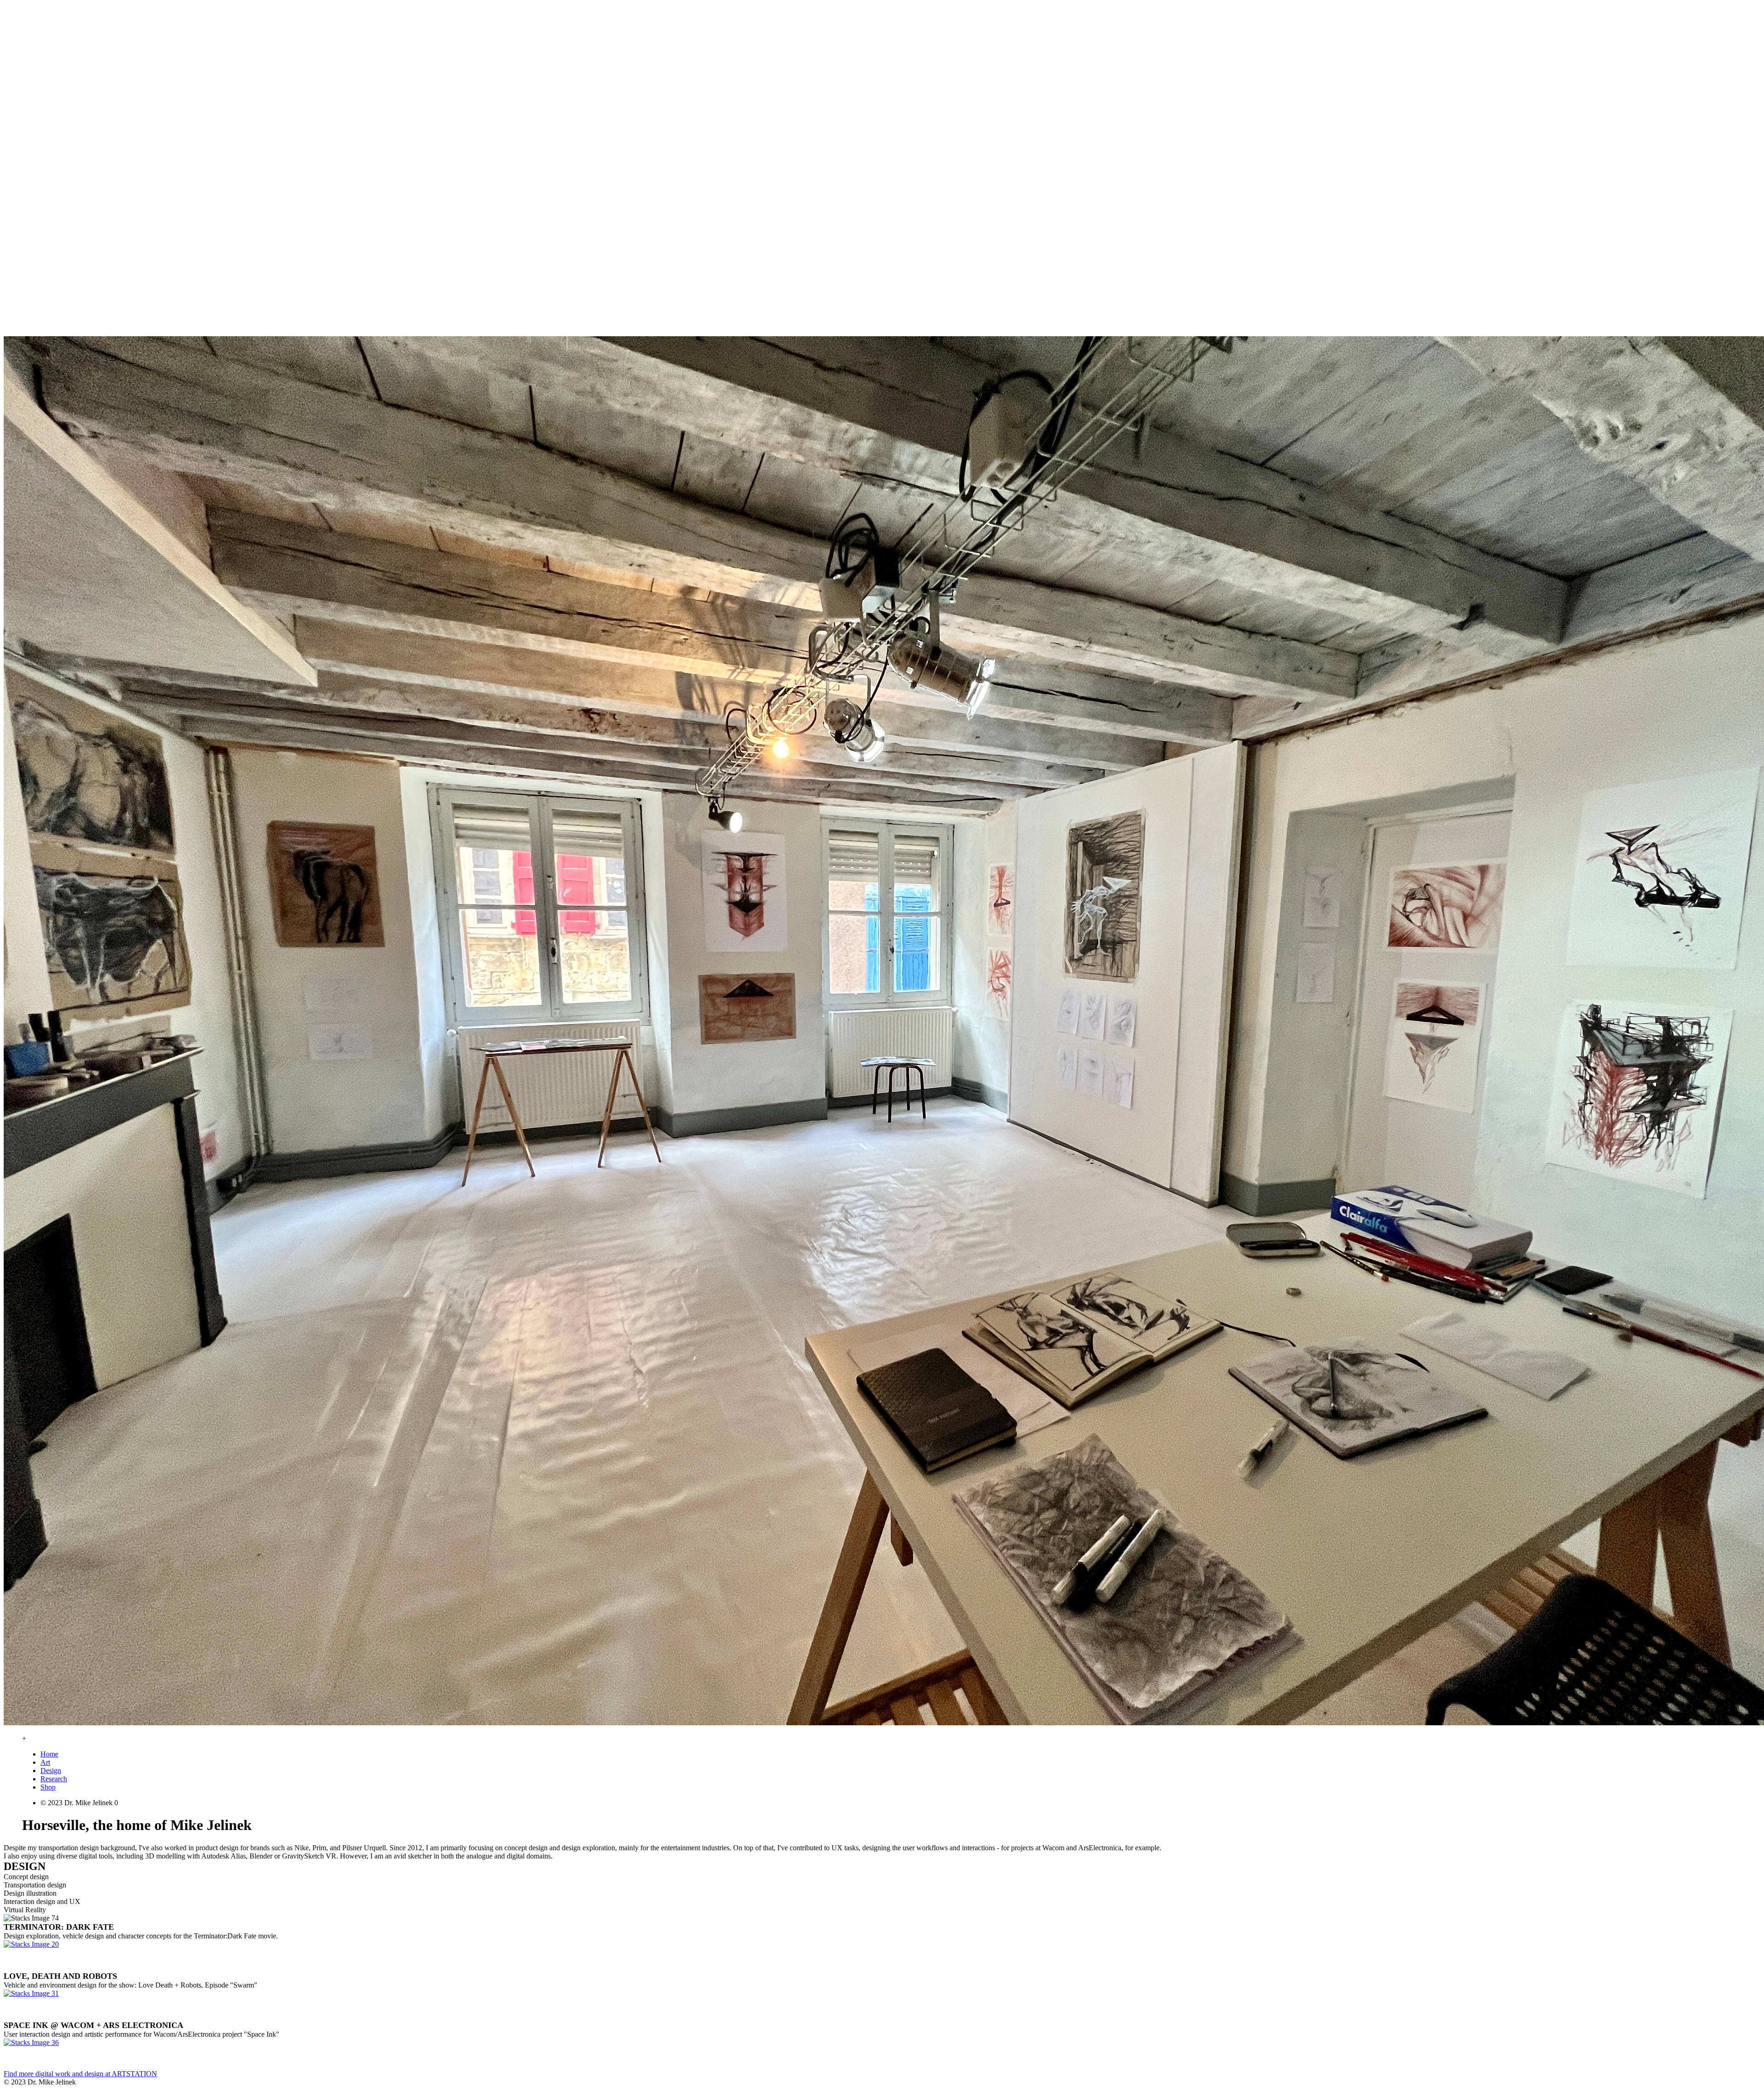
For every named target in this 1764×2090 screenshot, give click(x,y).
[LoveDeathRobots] (31, 1993)
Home (49, 1754)
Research (54, 1779)
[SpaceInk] (31, 2042)
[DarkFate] (31, 1944)
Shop (48, 1787)
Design (51, 1771)
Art (45, 1762)
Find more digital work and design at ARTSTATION (80, 2074)
